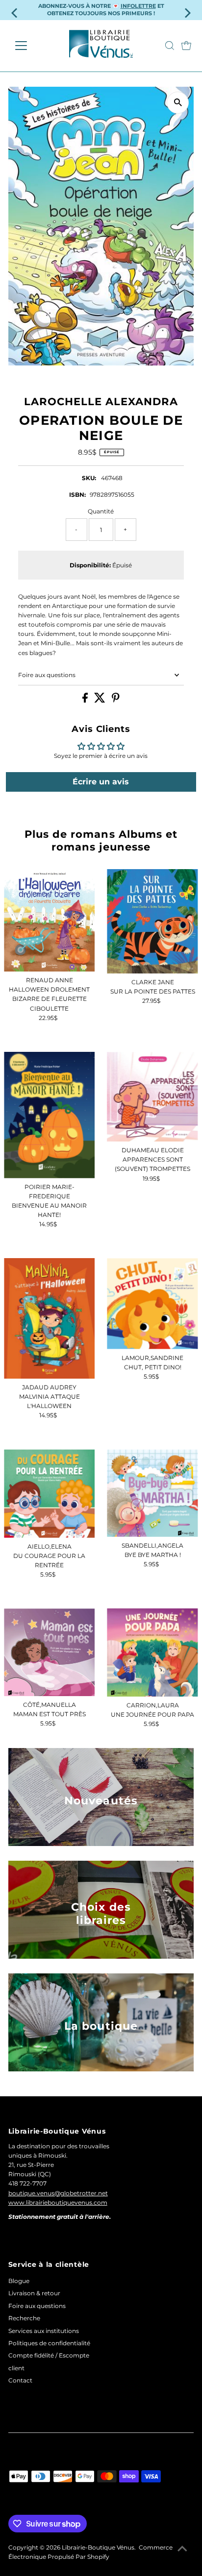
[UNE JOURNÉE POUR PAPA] (152, 1653)
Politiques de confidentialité (49, 2343)
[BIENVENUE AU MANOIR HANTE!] (49, 1115)
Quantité (101, 511)
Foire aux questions (47, 675)
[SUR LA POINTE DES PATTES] (152, 921)
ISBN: (77, 495)
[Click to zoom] (178, 103)
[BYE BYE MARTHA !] (152, 1493)
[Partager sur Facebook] (86, 700)
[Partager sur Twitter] (101, 700)
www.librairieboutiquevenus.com (58, 2202)
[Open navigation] (30, 46)
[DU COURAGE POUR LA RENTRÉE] (49, 1494)
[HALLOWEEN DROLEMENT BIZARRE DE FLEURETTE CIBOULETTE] (49, 921)
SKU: (89, 478)
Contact (20, 2380)
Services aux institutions (44, 2331)
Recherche (24, 2318)
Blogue (19, 2281)
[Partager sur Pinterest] (116, 700)
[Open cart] (186, 46)
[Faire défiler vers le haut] (182, 2549)
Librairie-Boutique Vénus (98, 2547)
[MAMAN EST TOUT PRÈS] (49, 1652)
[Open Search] (170, 46)
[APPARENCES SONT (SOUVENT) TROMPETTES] (152, 1097)
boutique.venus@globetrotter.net (58, 2193)
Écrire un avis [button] (101, 782)
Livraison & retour (34, 2293)
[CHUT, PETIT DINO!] (152, 1303)
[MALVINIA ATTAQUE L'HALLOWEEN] (49, 1318)
